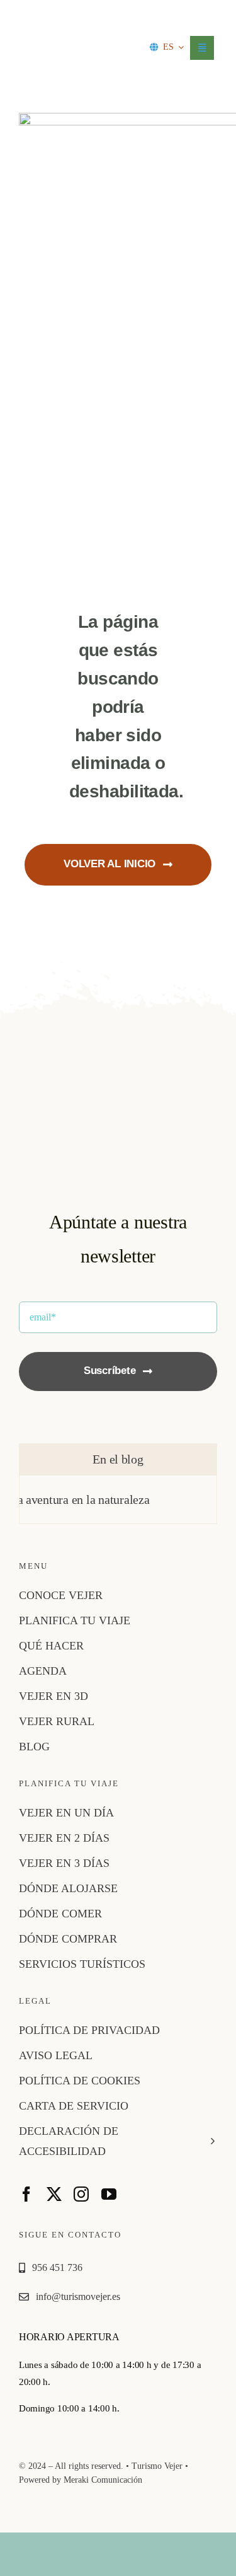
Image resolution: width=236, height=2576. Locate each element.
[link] (65, 29)
